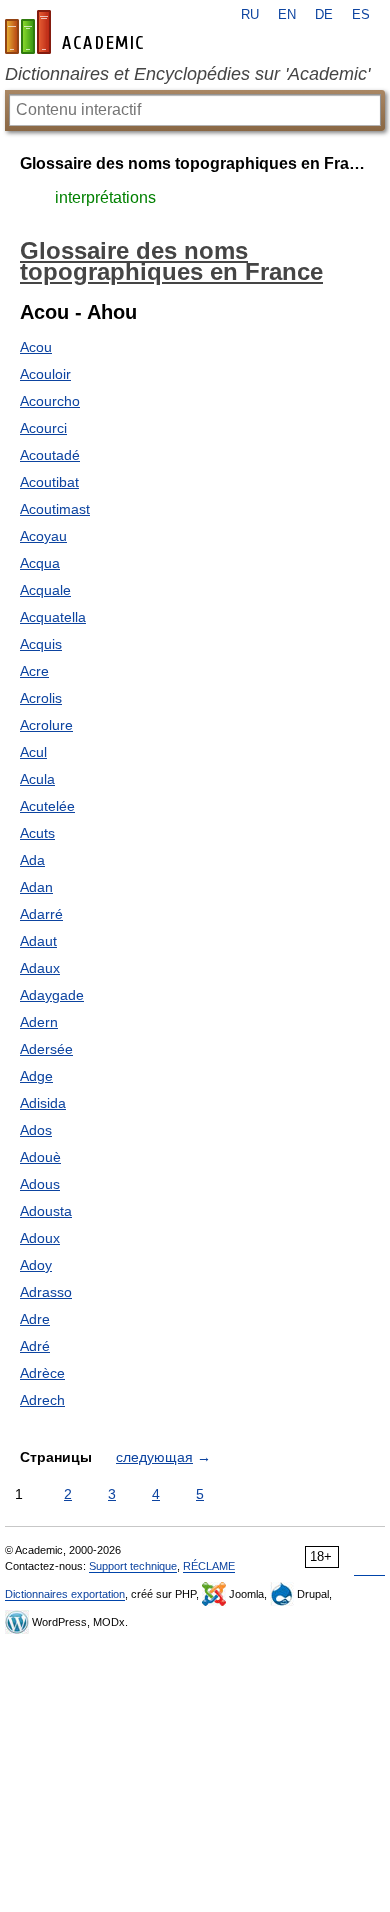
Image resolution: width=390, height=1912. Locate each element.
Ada (32, 860)
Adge (36, 1076)
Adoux (40, 1238)
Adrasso (46, 1292)
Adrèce (42, 1373)
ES (361, 15)
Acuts (37, 833)
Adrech (42, 1400)
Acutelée (47, 806)
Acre (34, 671)
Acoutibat (49, 482)
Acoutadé (50, 455)
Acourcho (50, 401)
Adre (35, 1319)
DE (324, 15)
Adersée (46, 1049)
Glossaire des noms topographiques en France (195, 163)
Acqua (40, 563)
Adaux (40, 968)
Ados (36, 1130)
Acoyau (43, 536)
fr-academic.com (77, 32)
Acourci (43, 428)
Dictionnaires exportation (65, 1594)
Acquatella (53, 617)
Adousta (46, 1211)
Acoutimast (55, 509)
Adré (35, 1346)
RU (250, 15)
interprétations (105, 197)
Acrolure (46, 725)
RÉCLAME (209, 1566)
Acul (33, 752)
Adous (40, 1184)
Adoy (36, 1265)
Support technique (133, 1566)
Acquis (41, 644)
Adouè (40, 1157)
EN (287, 15)
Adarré (41, 914)
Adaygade (52, 995)
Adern (39, 1022)
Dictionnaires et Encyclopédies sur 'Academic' (187, 74)
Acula (37, 779)
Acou (36, 347)
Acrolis (41, 698)
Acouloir (45, 374)
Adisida (43, 1103)
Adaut (38, 941)
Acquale (45, 590)
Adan (36, 887)
